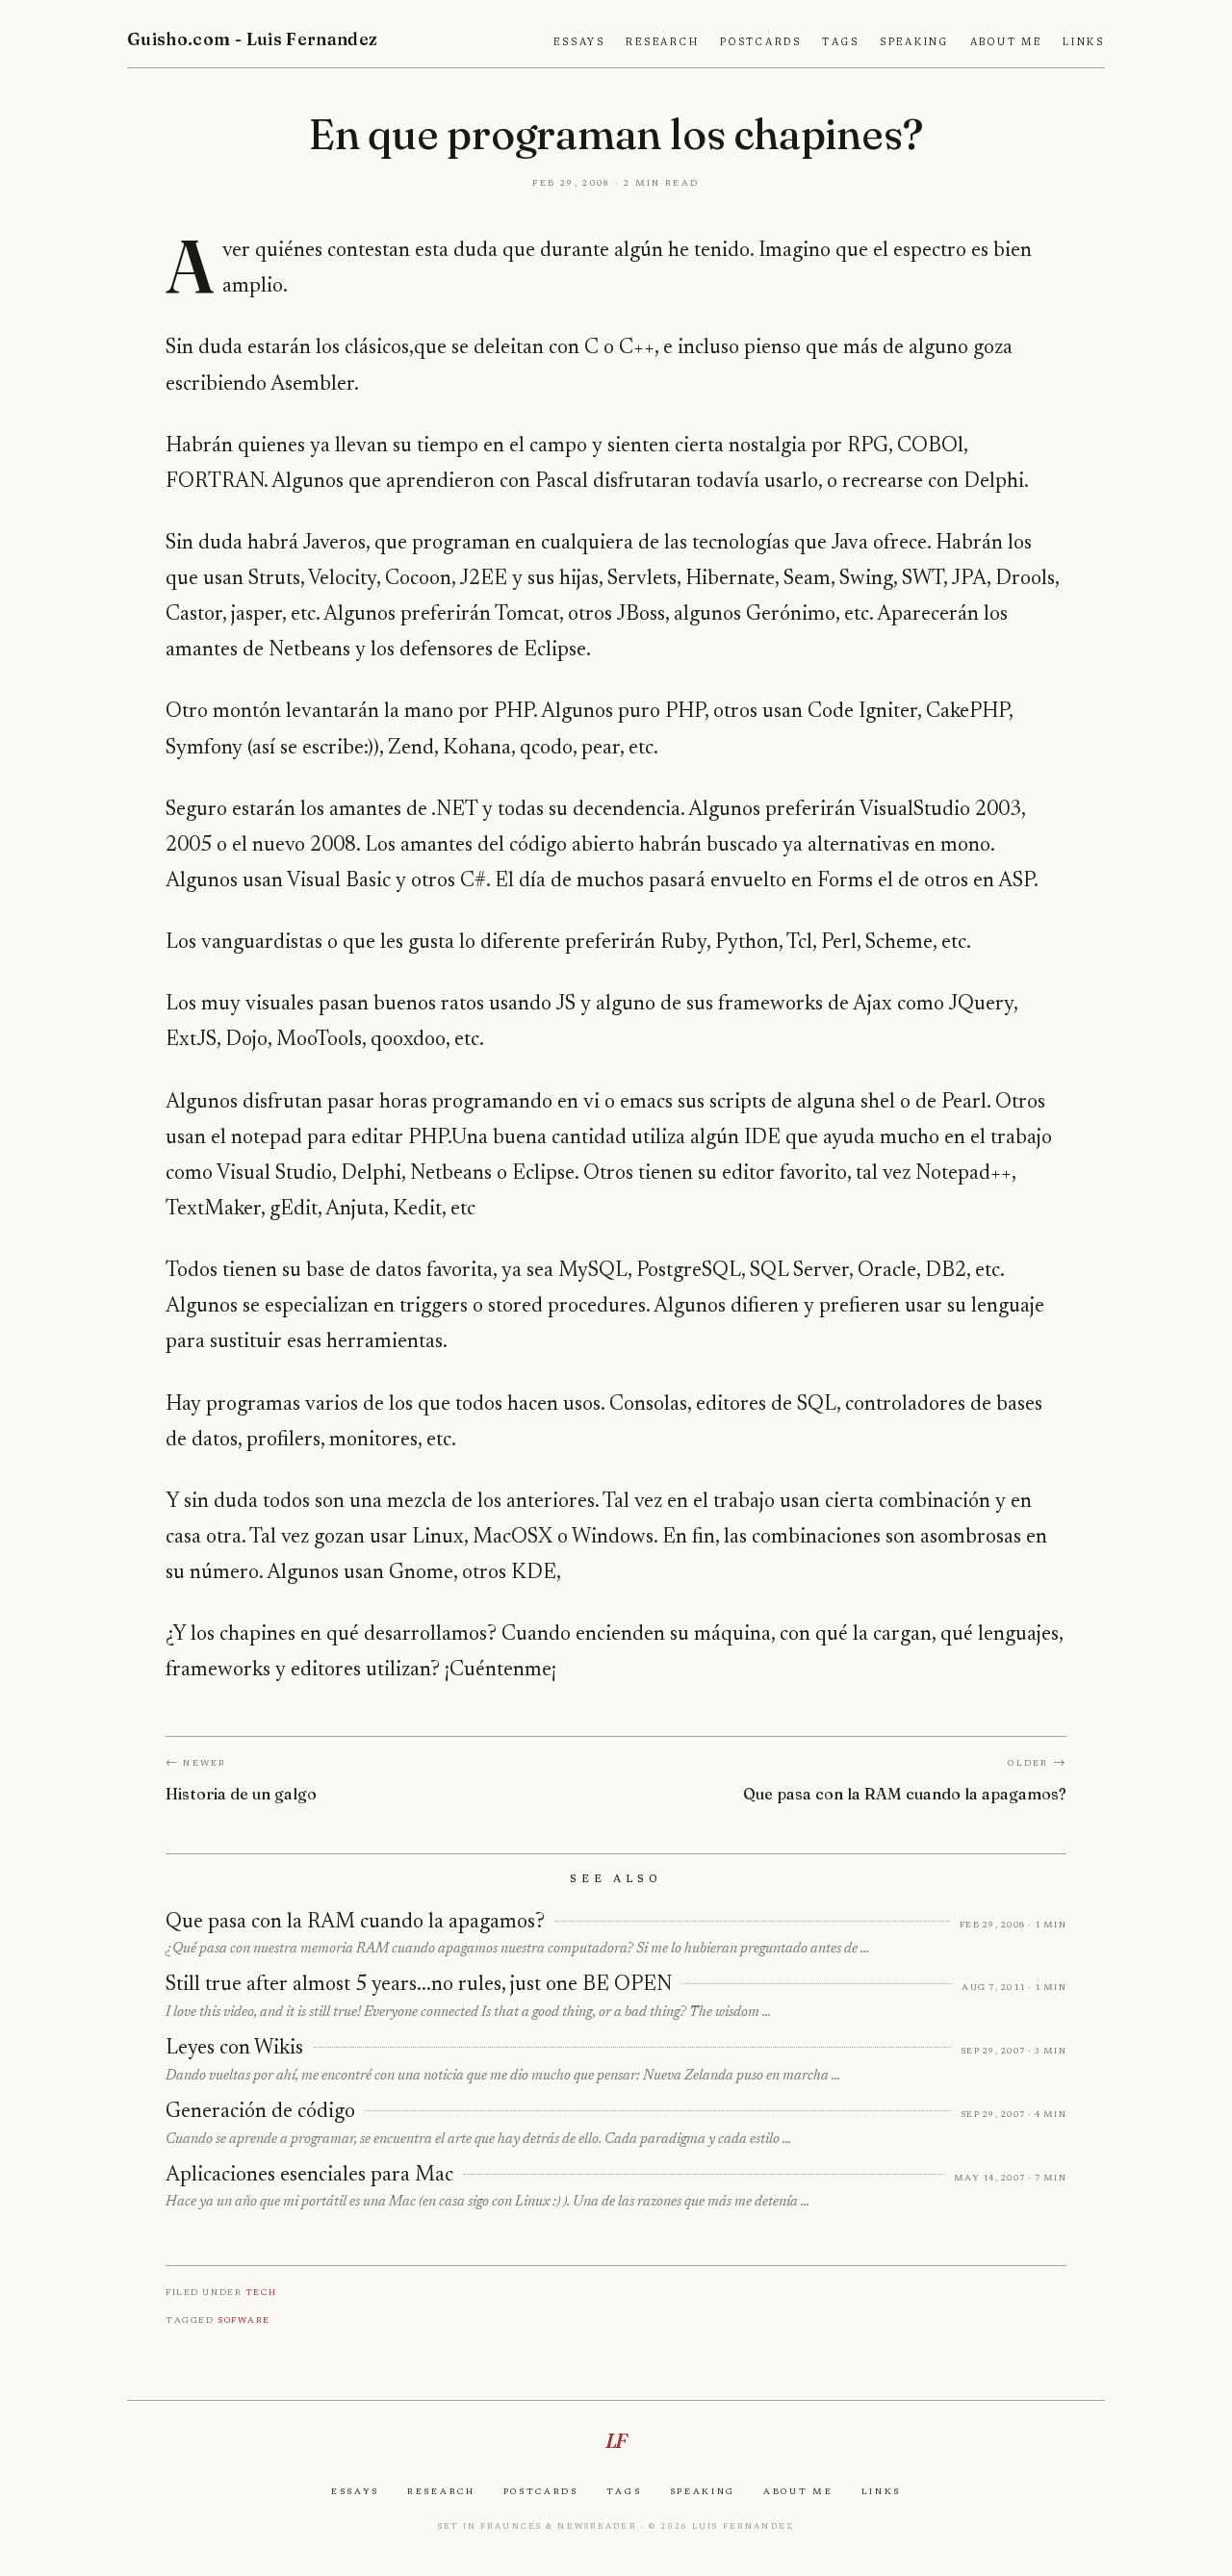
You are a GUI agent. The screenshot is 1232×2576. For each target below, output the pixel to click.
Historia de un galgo (241, 1794)
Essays (579, 42)
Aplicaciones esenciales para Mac (309, 2176)
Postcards (761, 42)
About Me (1006, 42)
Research (662, 42)
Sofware (244, 2320)
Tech (261, 2292)
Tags (840, 42)
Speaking (914, 42)
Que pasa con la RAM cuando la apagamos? (905, 1794)
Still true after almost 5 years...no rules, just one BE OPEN (419, 1985)
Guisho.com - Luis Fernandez (253, 39)
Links (1084, 42)
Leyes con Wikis (234, 2049)
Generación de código (260, 2112)
